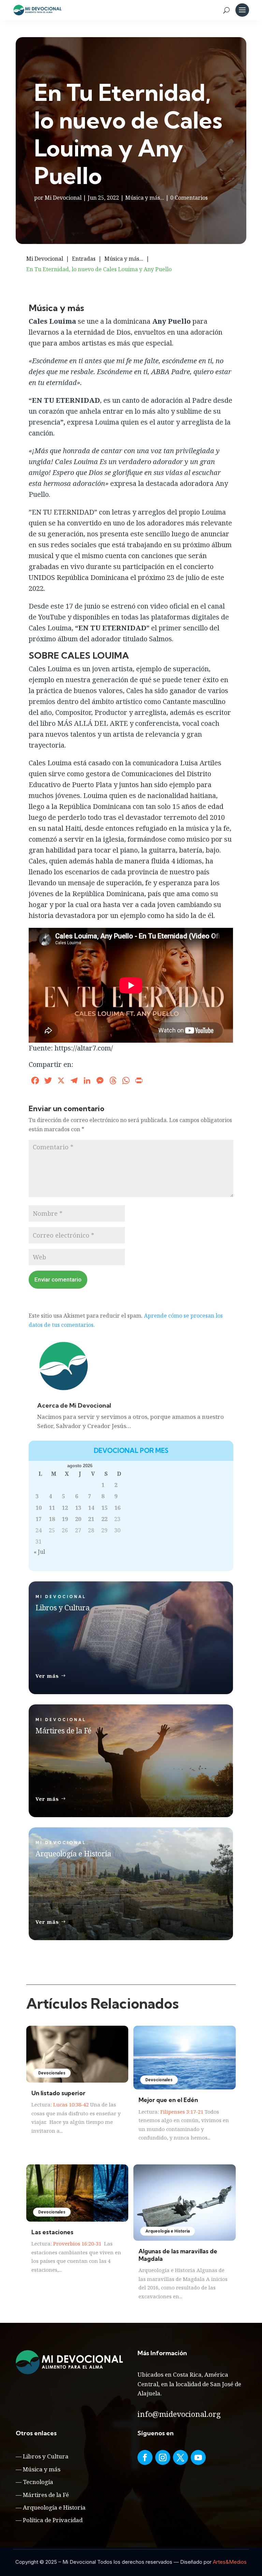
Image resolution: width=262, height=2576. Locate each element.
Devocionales (52, 2073)
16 (117, 1508)
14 (91, 1508)
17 (39, 1519)
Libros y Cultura (46, 2456)
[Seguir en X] (180, 2457)
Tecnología (38, 2482)
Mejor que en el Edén (168, 2100)
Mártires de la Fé (46, 2495)
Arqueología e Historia (168, 2231)
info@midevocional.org (179, 2414)
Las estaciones (52, 2232)
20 (78, 1519)
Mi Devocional (63, 198)
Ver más (47, 1676)
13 (78, 1508)
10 (39, 1508)
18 (52, 1519)
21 (91, 1519)
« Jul (39, 1552)
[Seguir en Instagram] (163, 2457)
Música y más (42, 2469)
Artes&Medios (230, 2562)
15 (104, 1508)
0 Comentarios (189, 198)
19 (65, 1519)
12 (65, 1508)
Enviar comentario (58, 1279)
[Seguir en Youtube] (198, 2457)
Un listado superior (58, 2093)
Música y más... (145, 198)
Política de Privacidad (53, 2520)
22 (104, 1519)
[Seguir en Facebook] (145, 2457)
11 (52, 1508)
